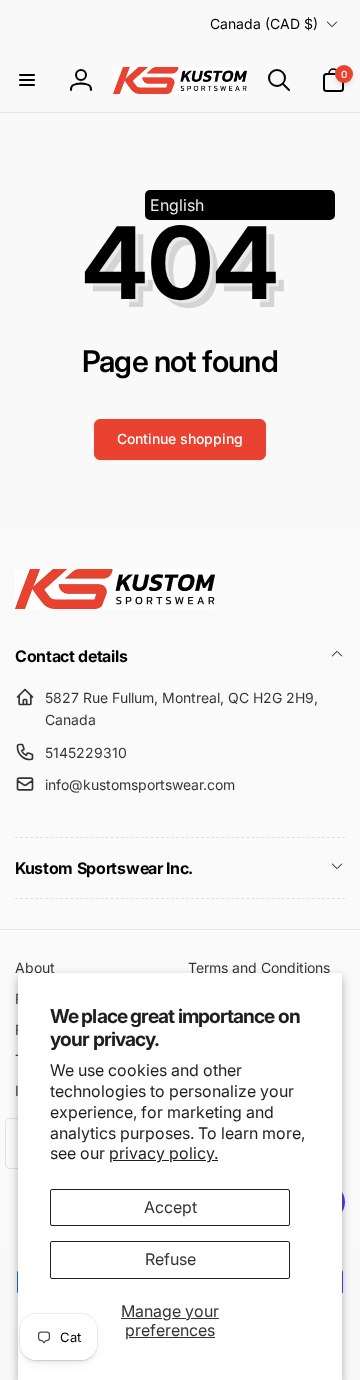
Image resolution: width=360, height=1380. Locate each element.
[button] (27, 80)
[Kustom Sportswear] (115, 603)
